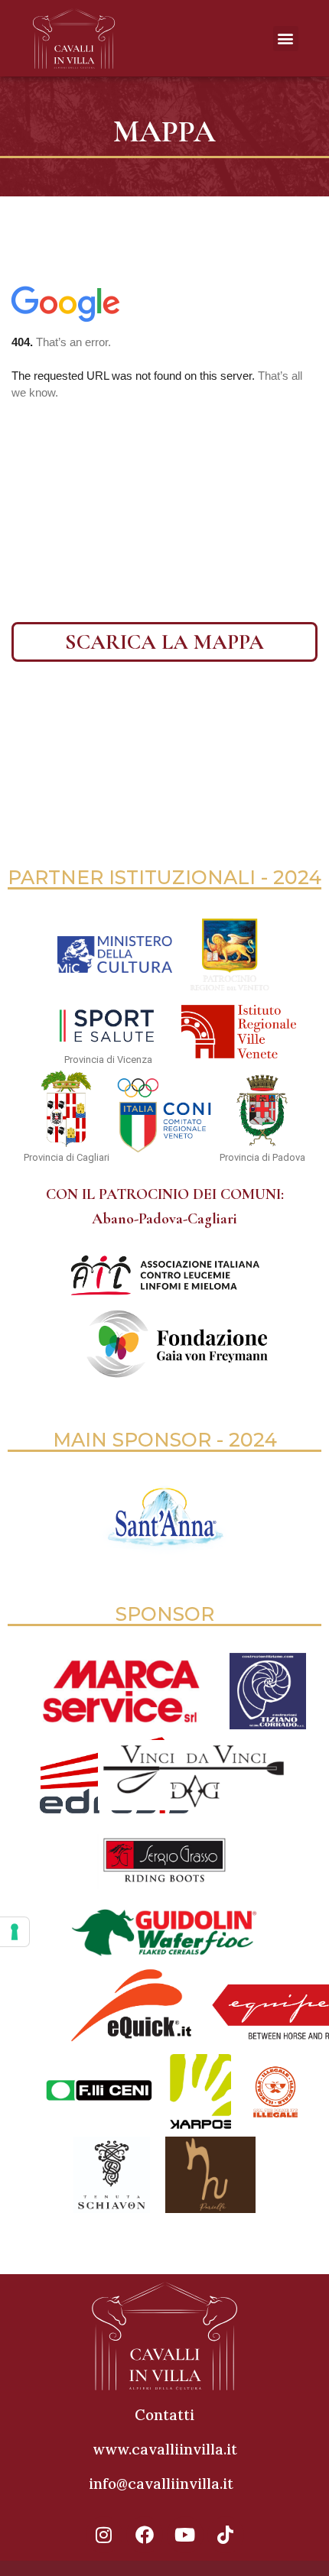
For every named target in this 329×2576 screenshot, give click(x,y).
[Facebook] (145, 2535)
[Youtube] (185, 2535)
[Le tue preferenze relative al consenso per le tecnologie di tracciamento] (15, 1932)
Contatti (164, 2415)
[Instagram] (104, 2535)
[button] (286, 39)
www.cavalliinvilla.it (165, 2449)
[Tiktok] (226, 2535)
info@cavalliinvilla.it (161, 2484)
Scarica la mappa (164, 642)
